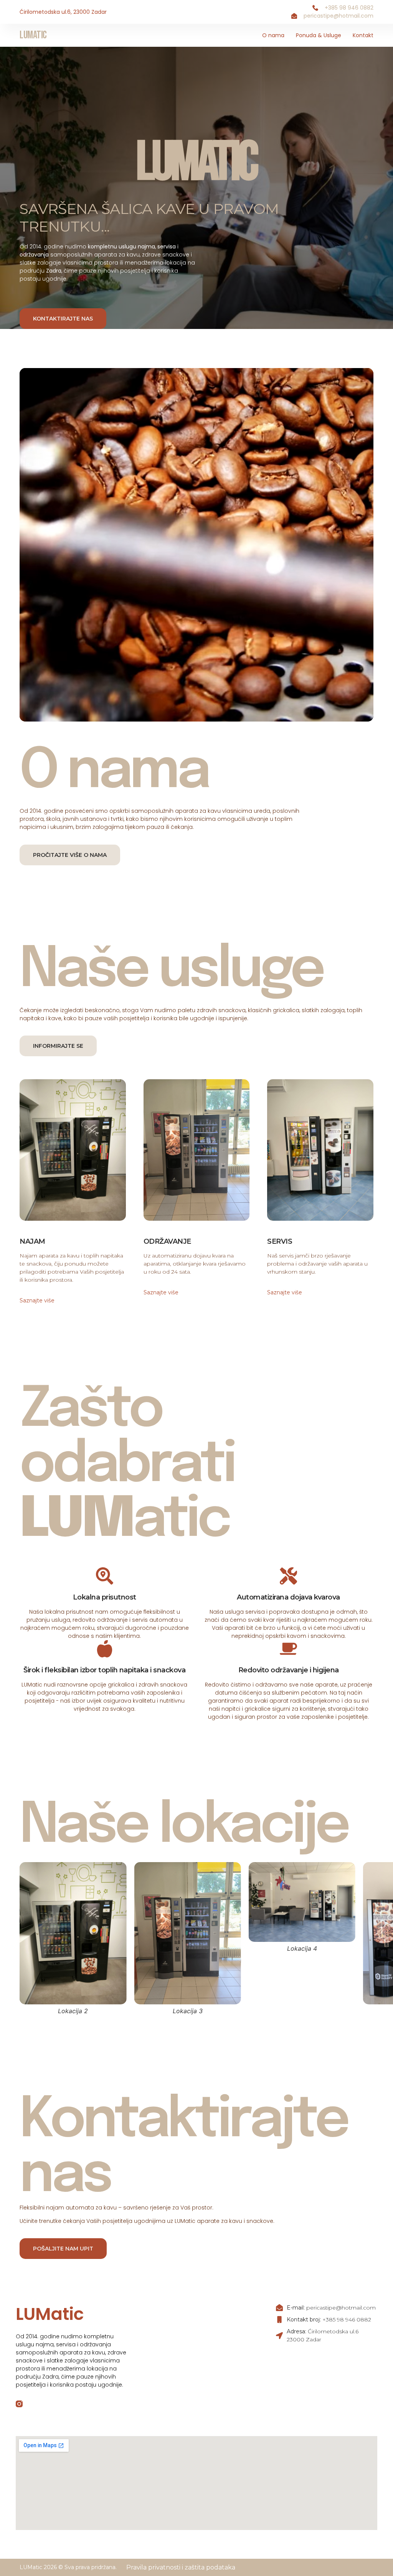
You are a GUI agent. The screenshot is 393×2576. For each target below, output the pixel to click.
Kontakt (363, 35)
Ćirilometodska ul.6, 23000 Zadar (63, 12)
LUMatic (33, 35)
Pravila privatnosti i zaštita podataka (181, 2567)
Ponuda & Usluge (319, 35)
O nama (273, 35)
